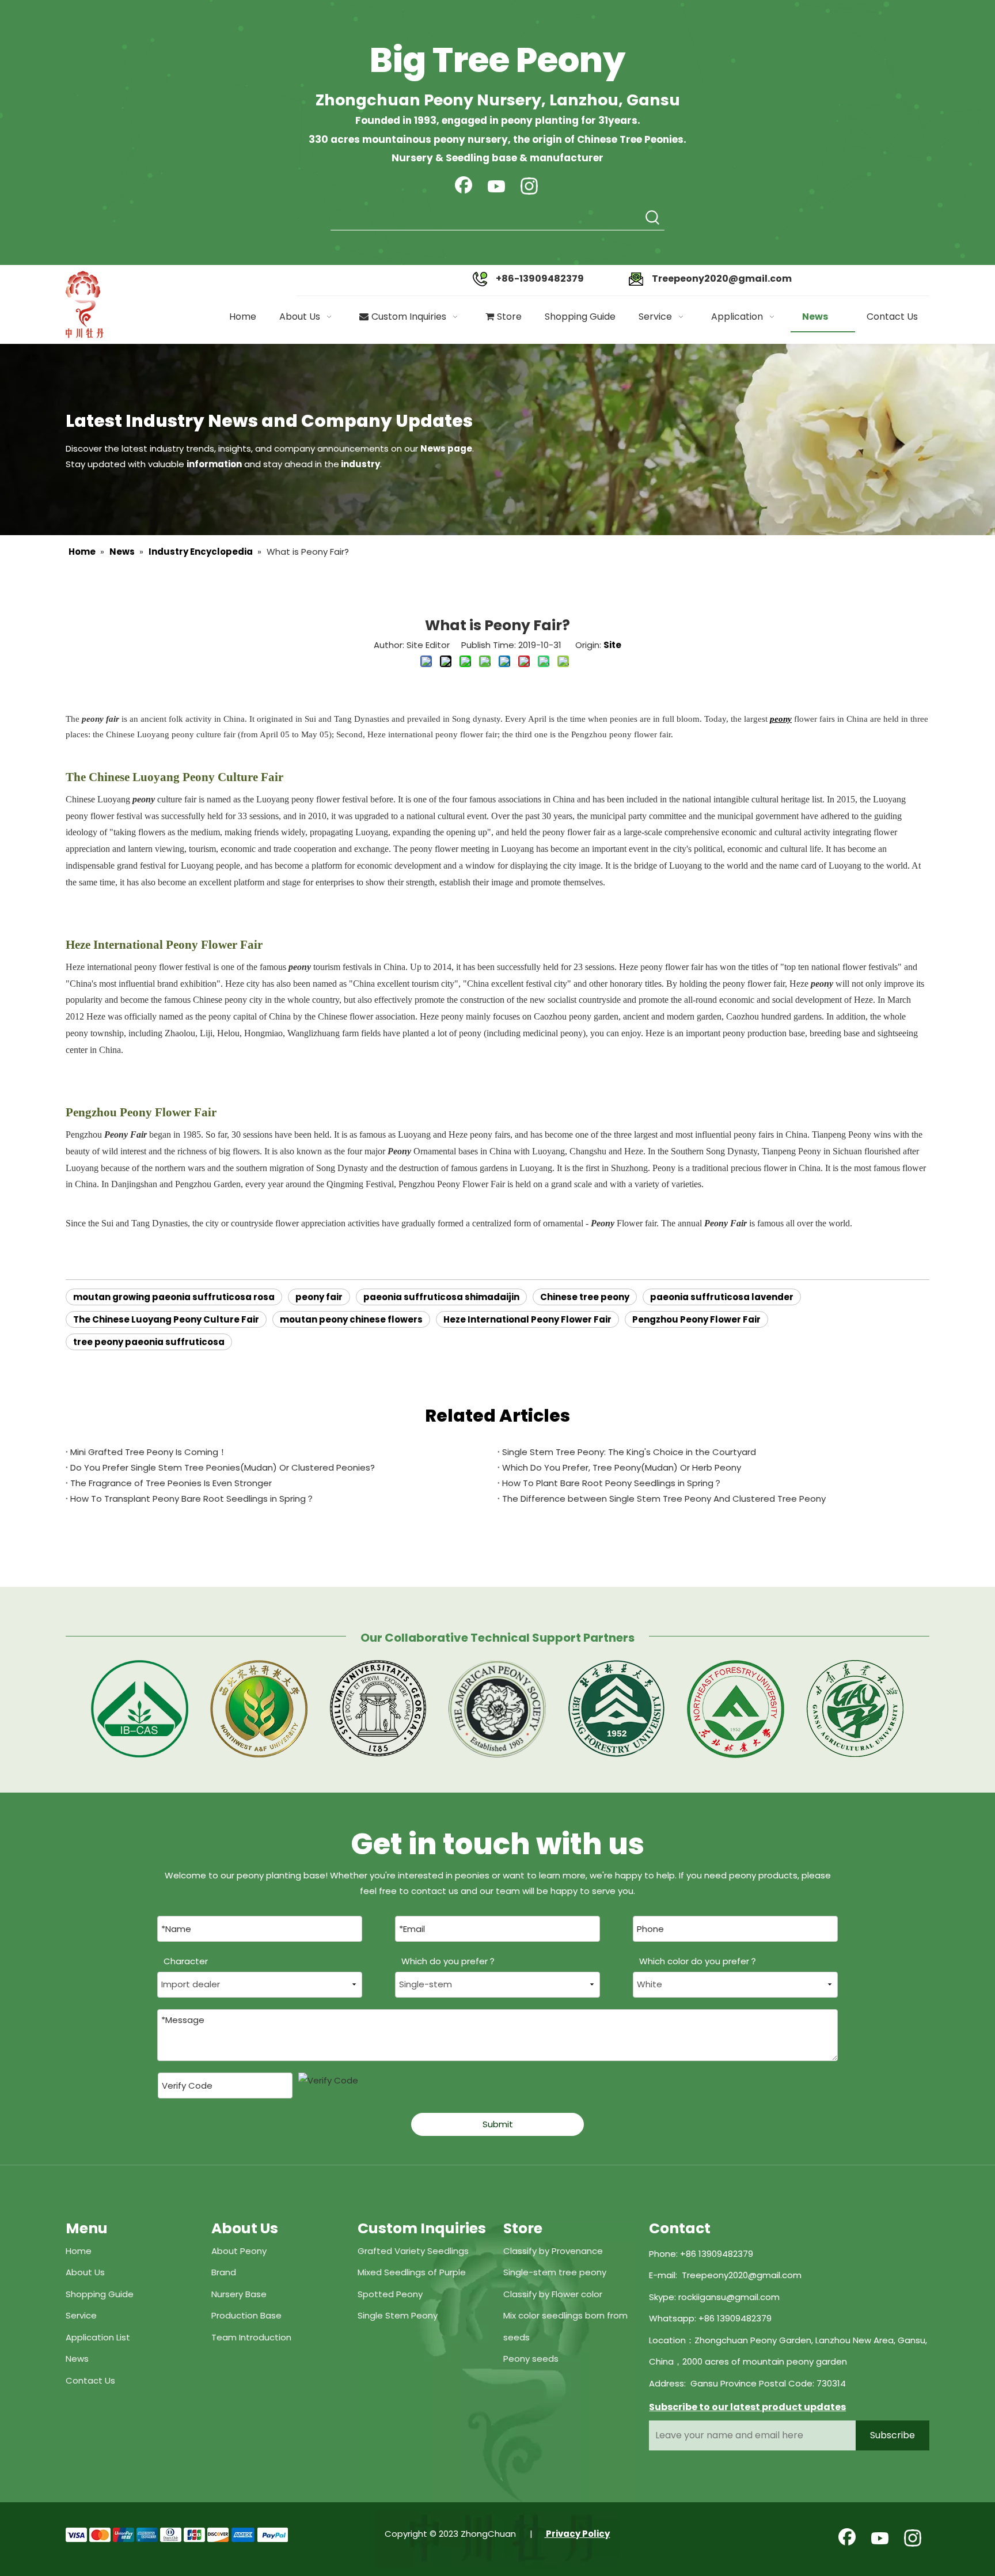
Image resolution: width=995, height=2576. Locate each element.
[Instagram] (529, 187)
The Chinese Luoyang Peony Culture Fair (166, 1319)
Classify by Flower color (553, 2294)
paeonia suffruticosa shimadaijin (441, 1297)
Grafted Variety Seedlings (413, 2251)
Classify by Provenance (553, 2251)
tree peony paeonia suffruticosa (149, 1342)
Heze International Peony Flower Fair (527, 1319)
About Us (85, 2272)
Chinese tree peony (585, 1297)
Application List (98, 2337)
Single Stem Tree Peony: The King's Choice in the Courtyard (629, 1452)
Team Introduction (251, 2337)
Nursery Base (239, 2294)
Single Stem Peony (398, 2315)
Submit (498, 2124)
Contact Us (90, 2380)
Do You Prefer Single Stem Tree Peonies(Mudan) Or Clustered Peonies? (223, 1467)
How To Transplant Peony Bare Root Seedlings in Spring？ (192, 1499)
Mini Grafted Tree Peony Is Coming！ (149, 1452)
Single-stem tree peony (555, 2272)
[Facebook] (464, 187)
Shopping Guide (100, 2294)
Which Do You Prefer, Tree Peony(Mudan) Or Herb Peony (622, 1467)
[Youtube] (496, 187)
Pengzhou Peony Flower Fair (696, 1319)
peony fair (319, 1297)
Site (612, 645)
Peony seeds (531, 2359)
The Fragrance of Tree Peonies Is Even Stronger (171, 1483)
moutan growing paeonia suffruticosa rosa (174, 1297)
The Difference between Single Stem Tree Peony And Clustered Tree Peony (664, 1499)
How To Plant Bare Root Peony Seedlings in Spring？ (612, 1483)
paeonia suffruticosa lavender (722, 1297)
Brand (224, 2272)
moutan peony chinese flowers (351, 1319)
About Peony (239, 2251)
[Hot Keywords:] (653, 218)
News (77, 2359)
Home (79, 2251)
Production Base (246, 2315)
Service (81, 2315)
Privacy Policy (577, 2534)
